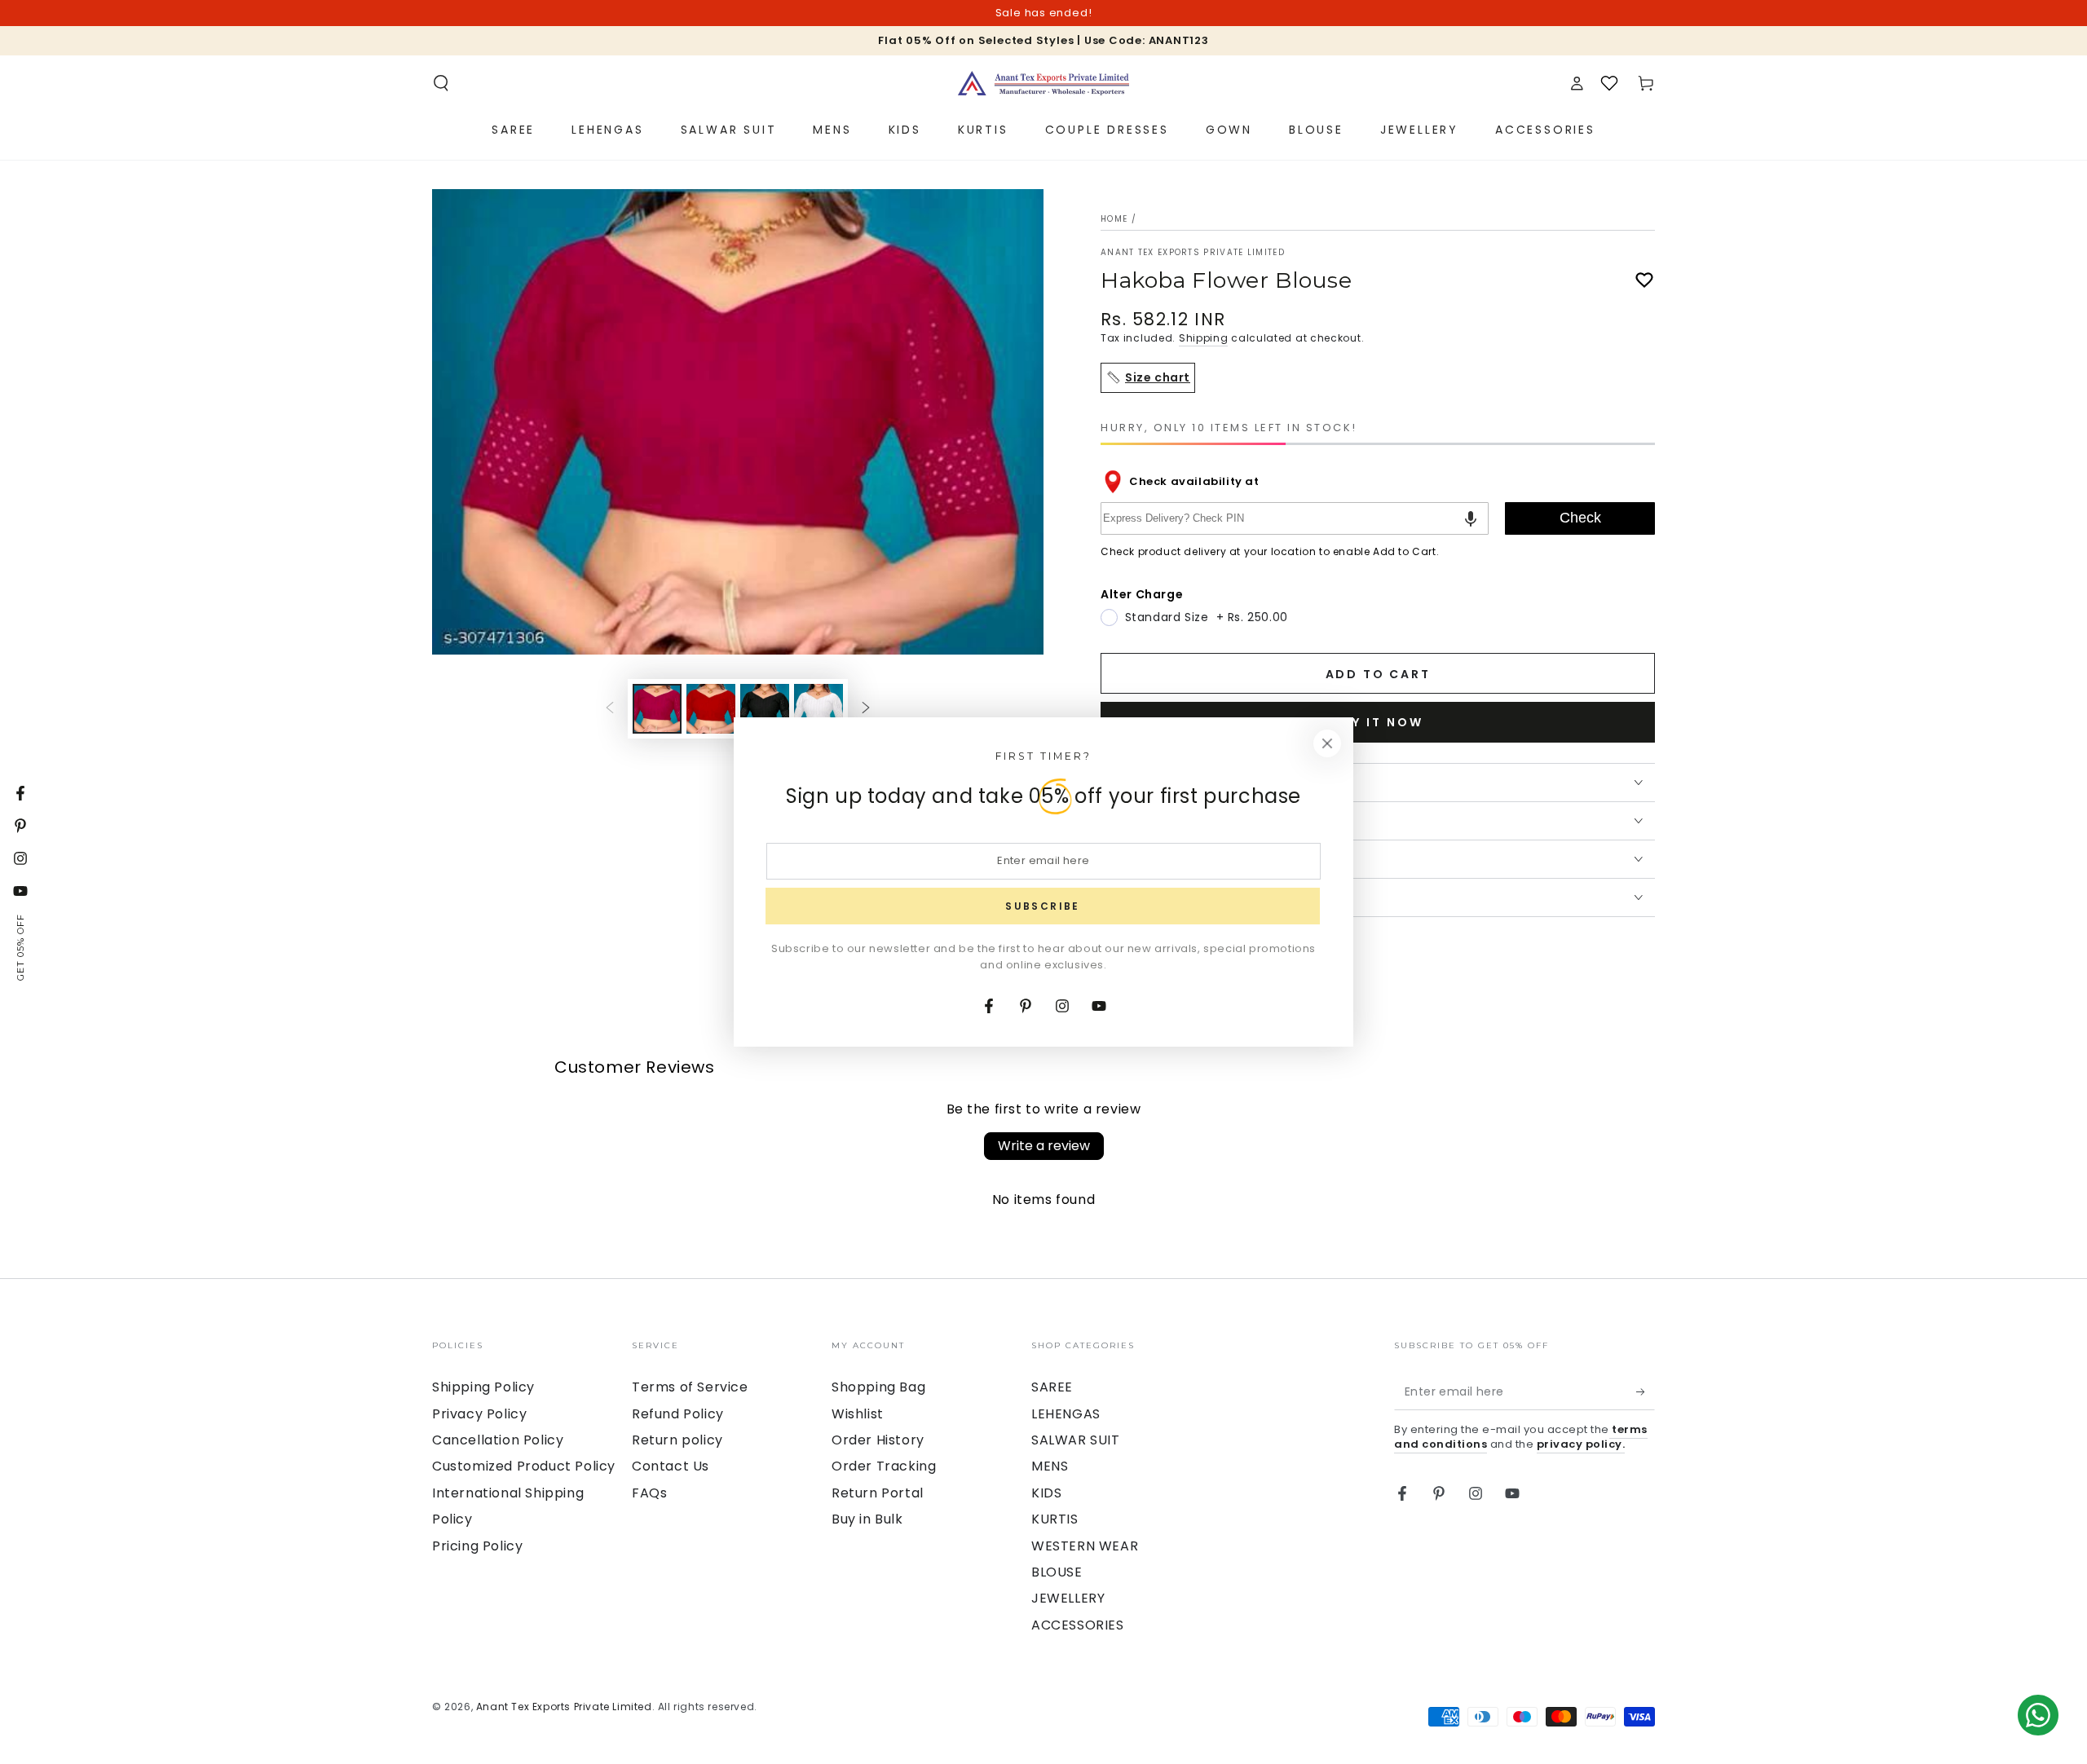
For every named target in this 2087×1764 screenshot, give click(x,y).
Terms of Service (690, 1387)
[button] (441, 83)
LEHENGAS (1066, 1414)
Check (1580, 518)
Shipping (1204, 338)
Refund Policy (678, 1414)
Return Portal (878, 1493)
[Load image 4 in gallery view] (818, 709)
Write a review (1044, 1146)
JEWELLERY (1068, 1598)
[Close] (1327, 743)
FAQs (649, 1493)
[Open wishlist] (1609, 83)
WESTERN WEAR (1085, 1546)
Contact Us (671, 1466)
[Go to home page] (1043, 83)
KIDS (1046, 1493)
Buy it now (1378, 722)
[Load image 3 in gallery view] (765, 709)
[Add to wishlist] (1644, 280)
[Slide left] (610, 709)
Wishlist (858, 1414)
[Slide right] (866, 709)
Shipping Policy (483, 1387)
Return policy (677, 1440)
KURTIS (1055, 1519)
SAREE (1052, 1387)
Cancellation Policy (498, 1440)
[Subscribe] (1646, 1391)
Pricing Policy (477, 1546)
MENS (1050, 1466)
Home (1114, 219)
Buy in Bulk (867, 1519)
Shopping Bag (878, 1387)
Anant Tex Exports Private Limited (1193, 253)
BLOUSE (1057, 1572)
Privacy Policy (479, 1414)
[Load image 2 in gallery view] (711, 709)
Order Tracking (884, 1466)
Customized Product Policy (524, 1466)
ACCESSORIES (1078, 1625)
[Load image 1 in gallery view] (657, 709)
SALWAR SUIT (1076, 1440)
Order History (878, 1440)
